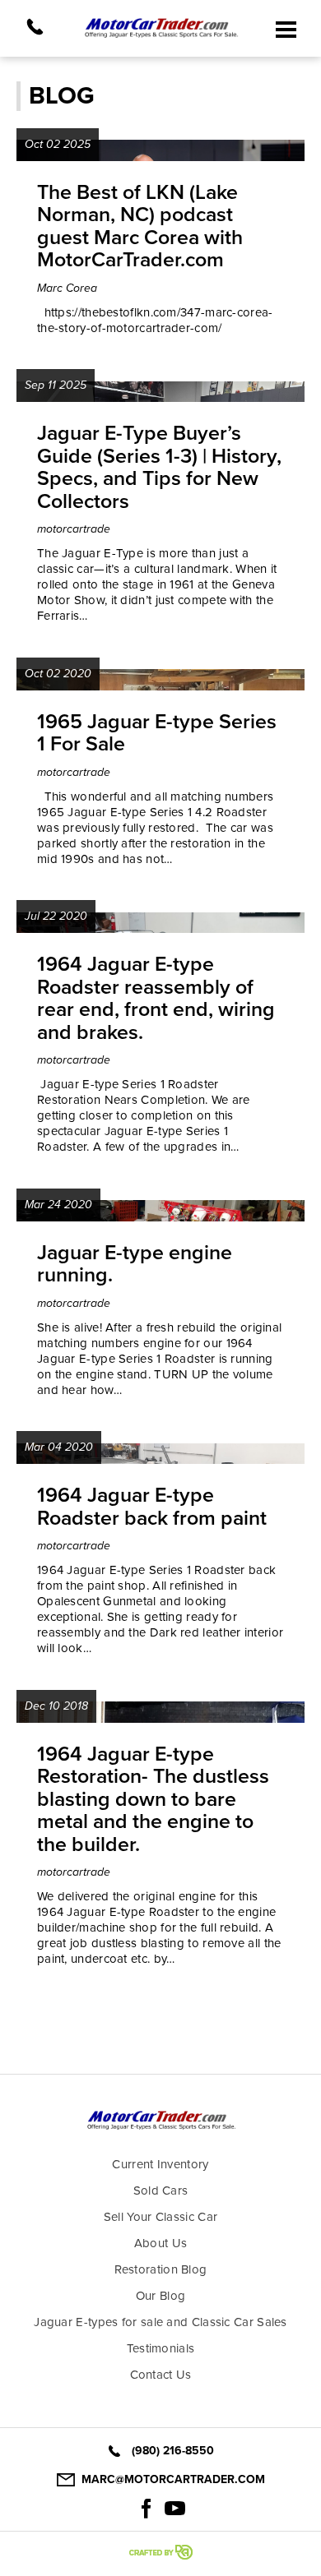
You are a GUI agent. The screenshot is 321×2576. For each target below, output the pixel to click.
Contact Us (161, 2375)
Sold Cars (161, 2191)
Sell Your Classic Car (160, 2217)
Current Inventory (160, 2164)
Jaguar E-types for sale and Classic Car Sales (160, 2322)
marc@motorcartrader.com (173, 2479)
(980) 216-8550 (173, 2451)
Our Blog (160, 2296)
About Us (160, 2243)
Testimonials (161, 2348)
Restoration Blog (161, 2269)
